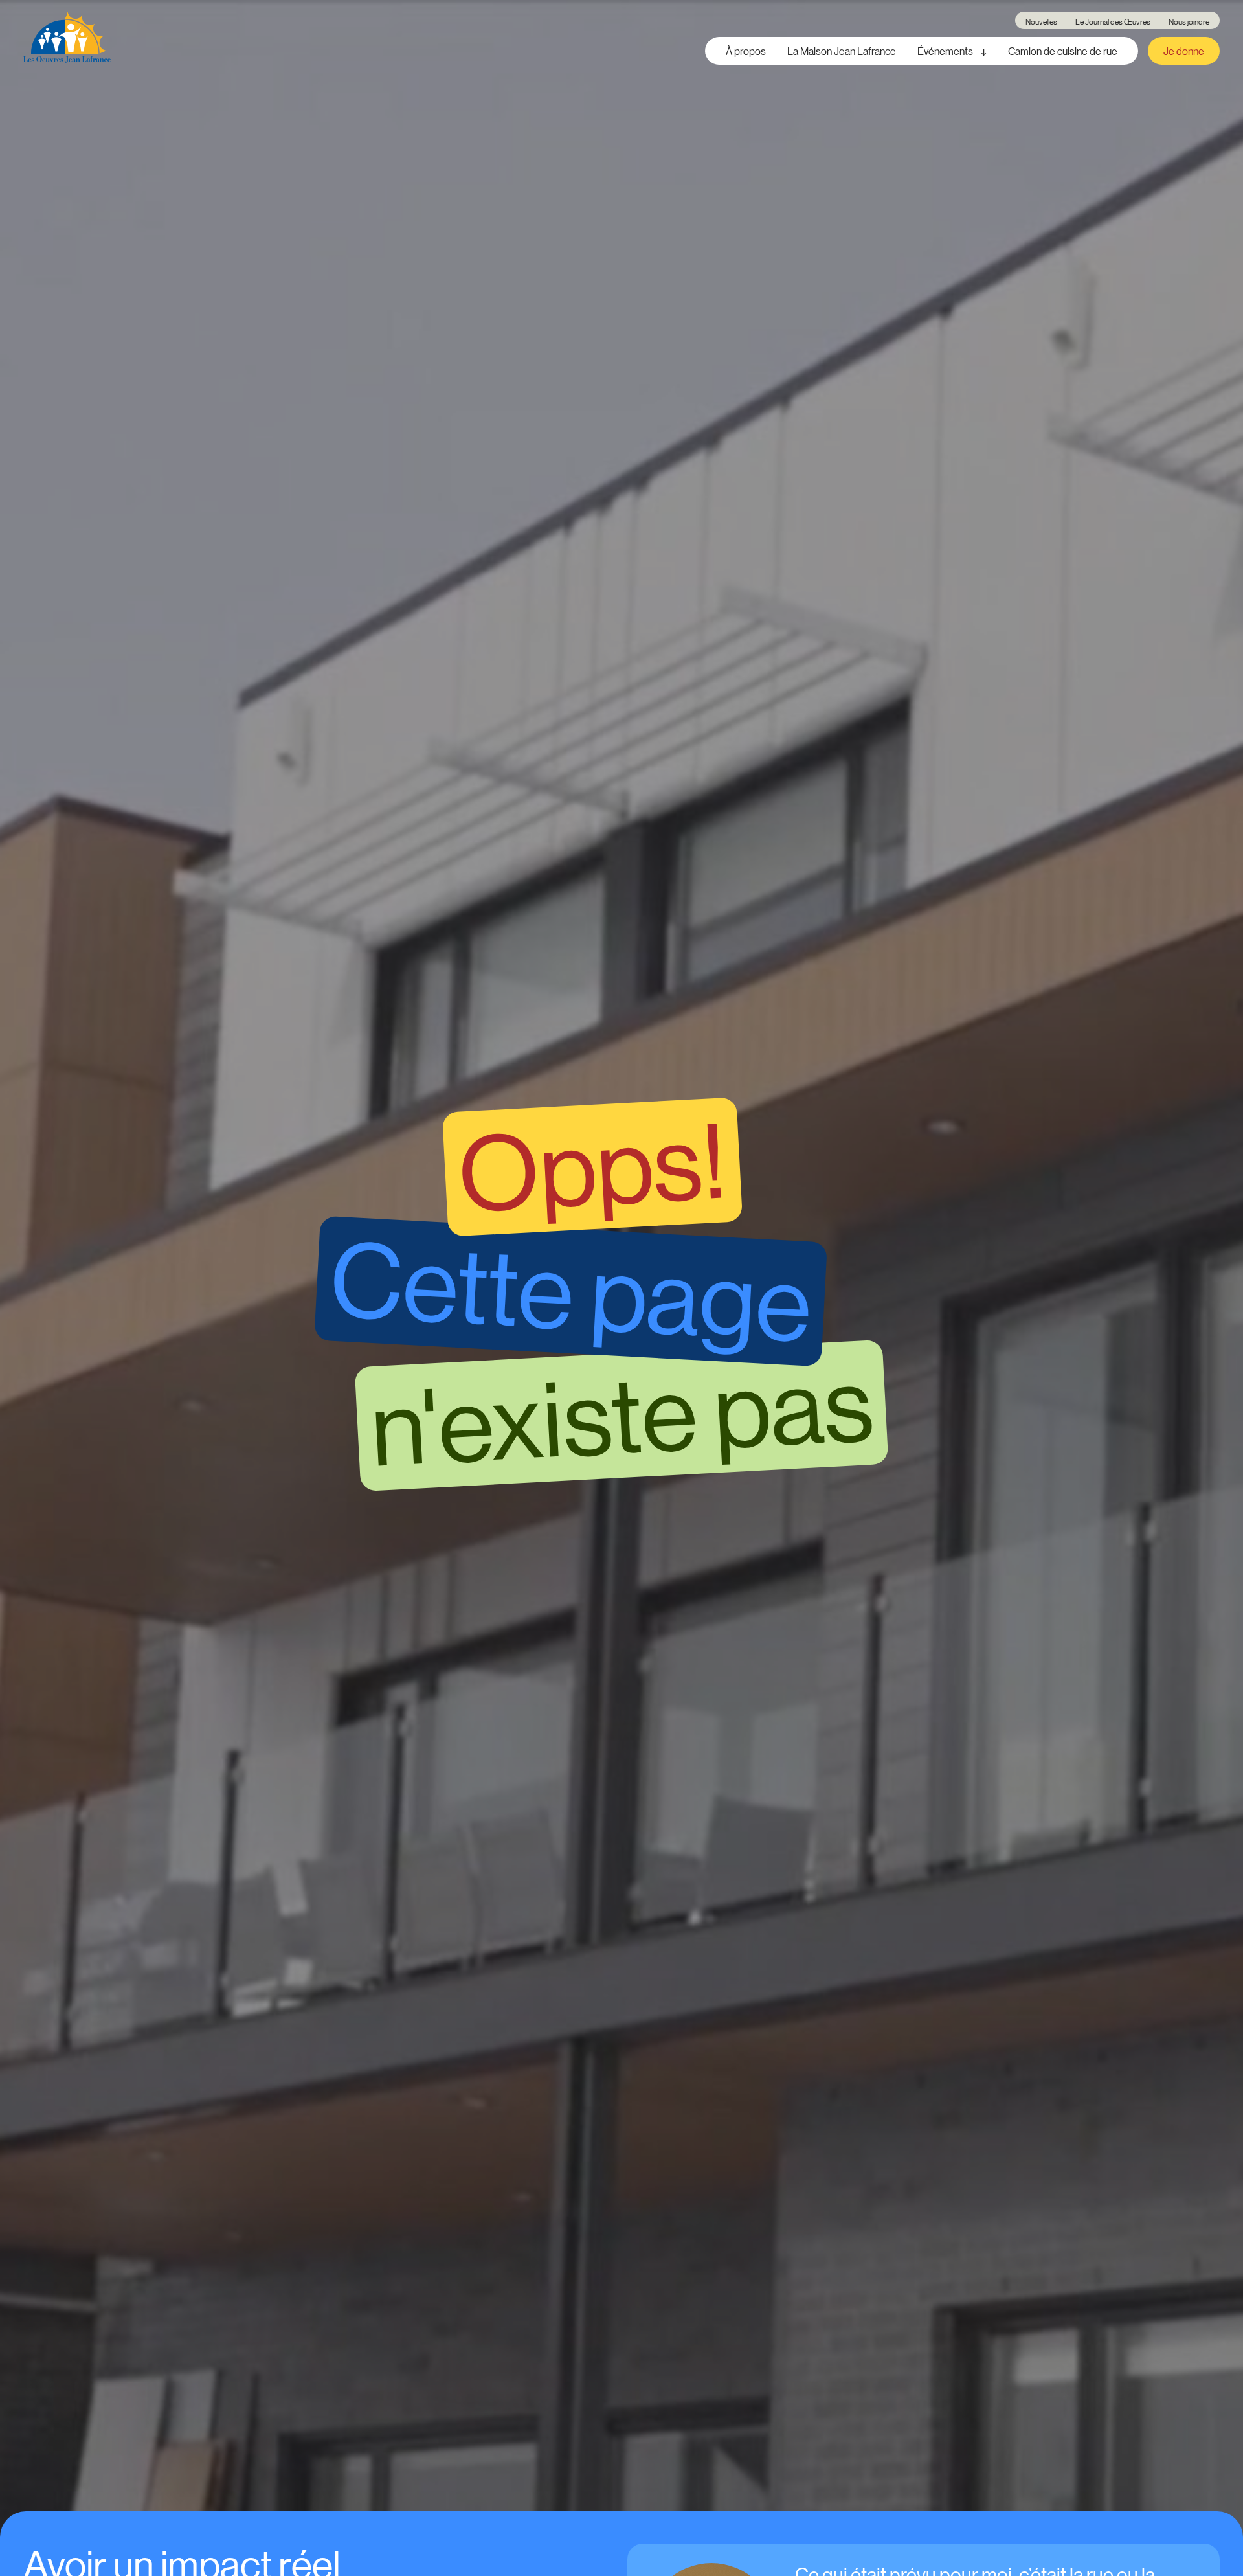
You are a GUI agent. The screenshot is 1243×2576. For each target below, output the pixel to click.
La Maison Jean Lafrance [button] (842, 51)
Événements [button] (946, 51)
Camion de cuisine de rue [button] (1063, 51)
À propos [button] (746, 51)
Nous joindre (1189, 21)
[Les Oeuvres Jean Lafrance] (67, 38)
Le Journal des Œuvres (1113, 21)
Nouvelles (1041, 21)
